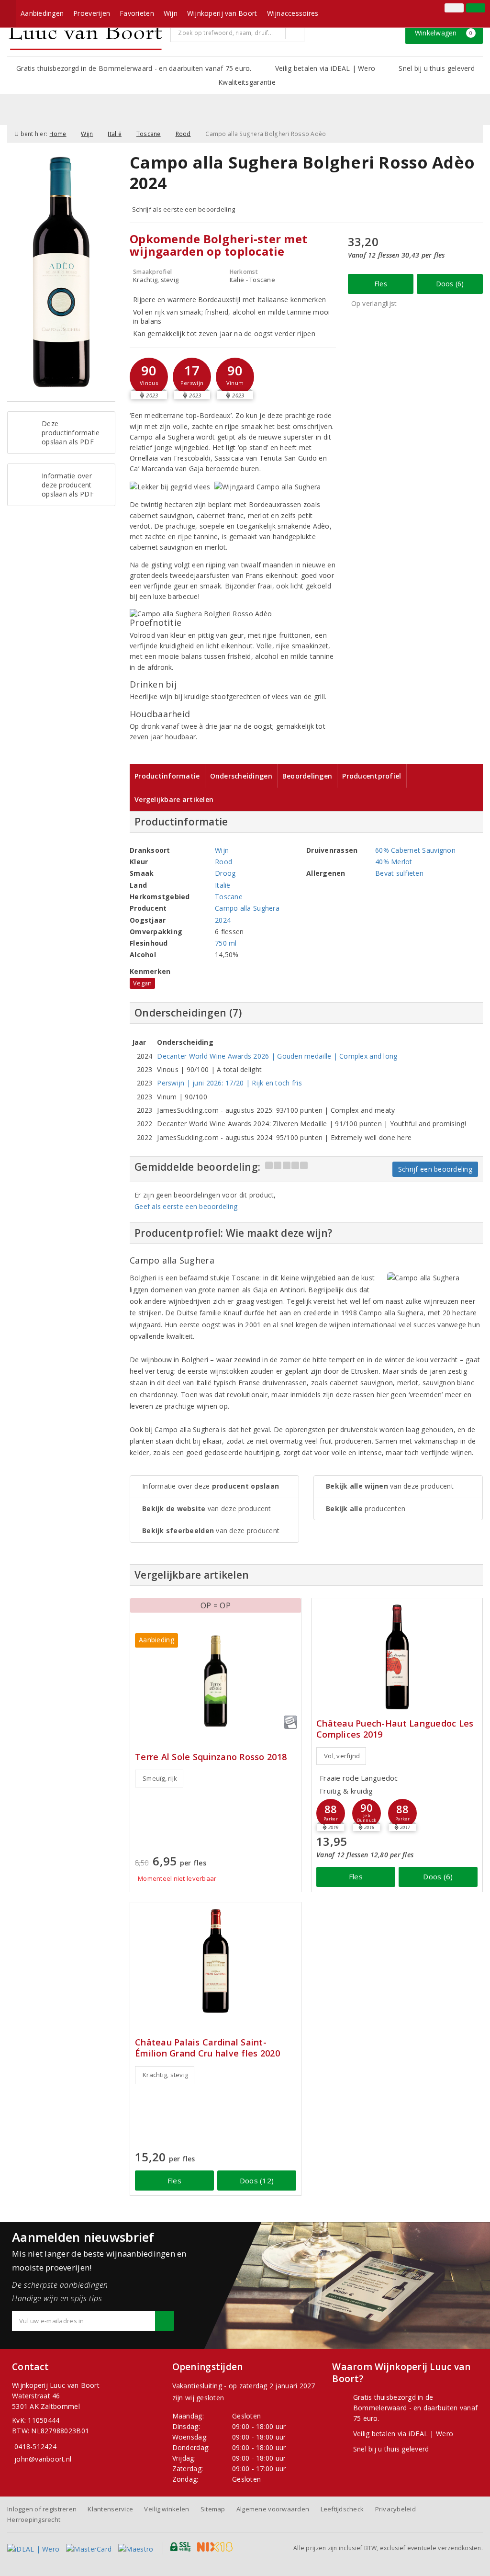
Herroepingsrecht (34, 2520)
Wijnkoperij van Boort (222, 13)
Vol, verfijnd (342, 1756)
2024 (223, 920)
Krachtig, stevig (165, 2075)
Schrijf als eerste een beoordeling (184, 209)
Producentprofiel (372, 776)
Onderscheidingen (241, 776)
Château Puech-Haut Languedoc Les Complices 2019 (395, 1729)
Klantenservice (110, 2509)
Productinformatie (167, 776)
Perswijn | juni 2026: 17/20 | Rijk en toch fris (229, 1083)
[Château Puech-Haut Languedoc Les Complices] (397, 1657)
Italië (115, 134)
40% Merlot (394, 862)
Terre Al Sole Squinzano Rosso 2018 (211, 1757)
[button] (149, 377)
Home (58, 134)
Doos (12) (257, 2181)
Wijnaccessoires (293, 13)
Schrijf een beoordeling (435, 1169)
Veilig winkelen (167, 2509)
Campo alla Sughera (247, 908)
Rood (183, 134)
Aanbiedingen (42, 13)
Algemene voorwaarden (273, 2509)
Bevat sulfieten (399, 873)
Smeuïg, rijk (160, 1778)
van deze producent (207, 1508)
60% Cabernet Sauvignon (415, 850)
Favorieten (137, 13)
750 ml (226, 943)
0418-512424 (35, 2446)
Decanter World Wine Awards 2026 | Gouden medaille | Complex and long (277, 1056)
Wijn (171, 13)
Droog (225, 873)
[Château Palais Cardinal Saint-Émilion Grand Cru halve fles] (216, 1961)
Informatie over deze (211, 1486)
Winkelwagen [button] (444, 33)
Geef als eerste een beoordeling (186, 1206)
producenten (366, 1508)
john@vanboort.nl (43, 2459)
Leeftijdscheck (342, 2509)
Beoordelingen (307, 776)
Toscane (149, 134)
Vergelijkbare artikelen (174, 799)
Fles (381, 284)
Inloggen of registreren (42, 2509)
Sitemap (213, 2509)
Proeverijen (92, 13)
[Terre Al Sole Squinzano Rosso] (216, 1681)
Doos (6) (450, 284)
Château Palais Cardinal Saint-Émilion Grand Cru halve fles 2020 (207, 2048)
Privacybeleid (395, 2509)
